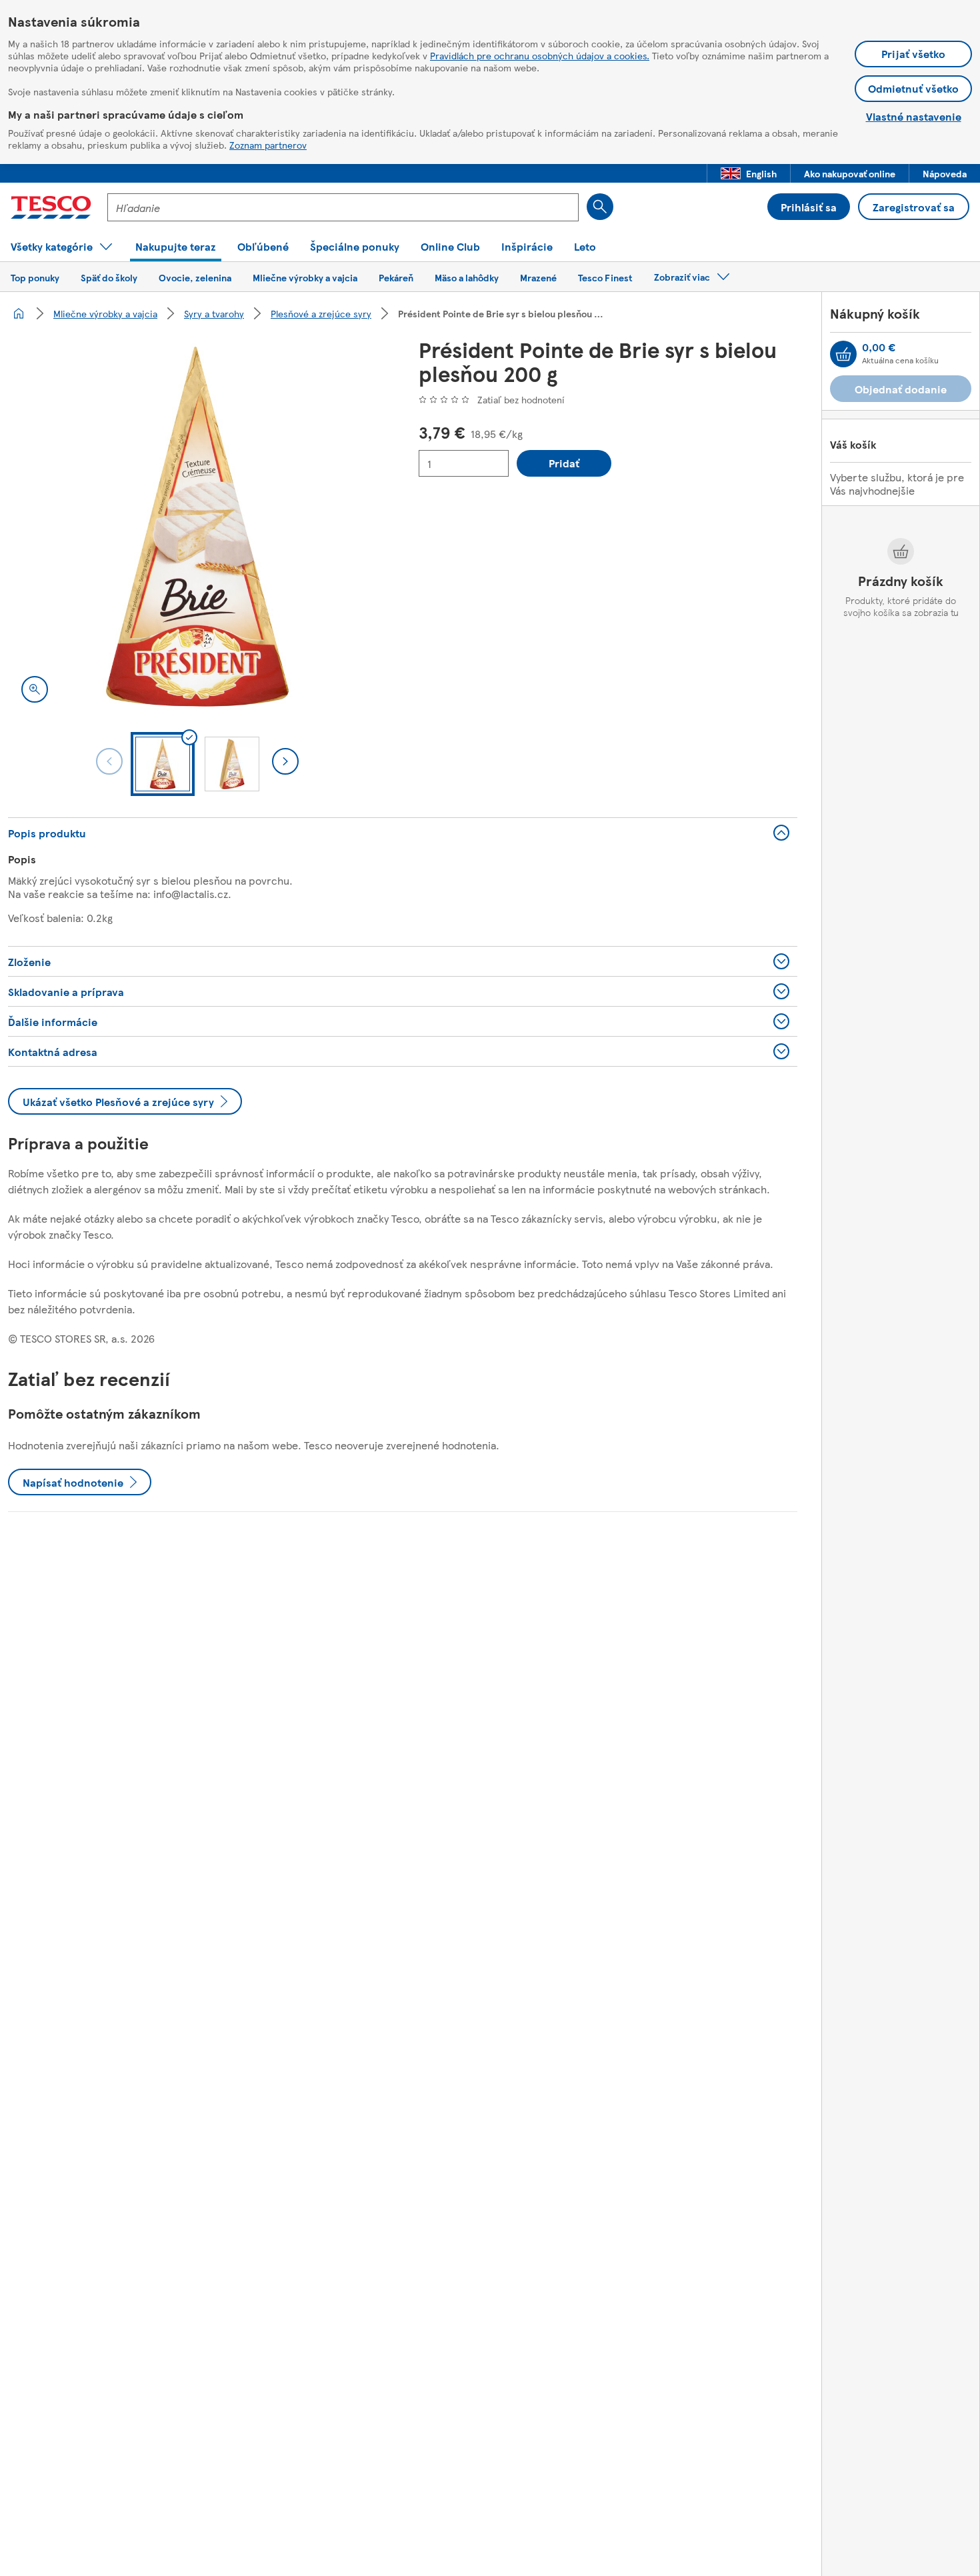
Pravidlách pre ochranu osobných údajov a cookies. (540, 55)
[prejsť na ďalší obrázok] (285, 761)
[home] (19, 313)
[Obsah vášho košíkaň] (843, 354)
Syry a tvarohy (214, 313)
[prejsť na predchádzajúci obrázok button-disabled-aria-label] (109, 761)
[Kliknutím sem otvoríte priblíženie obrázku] (35, 689)
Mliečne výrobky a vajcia (105, 313)
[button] (749, 173)
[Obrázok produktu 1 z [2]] (197, 527)
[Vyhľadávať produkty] (600, 207)
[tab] (163, 764)
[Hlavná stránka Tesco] (51, 207)
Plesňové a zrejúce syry (321, 313)
